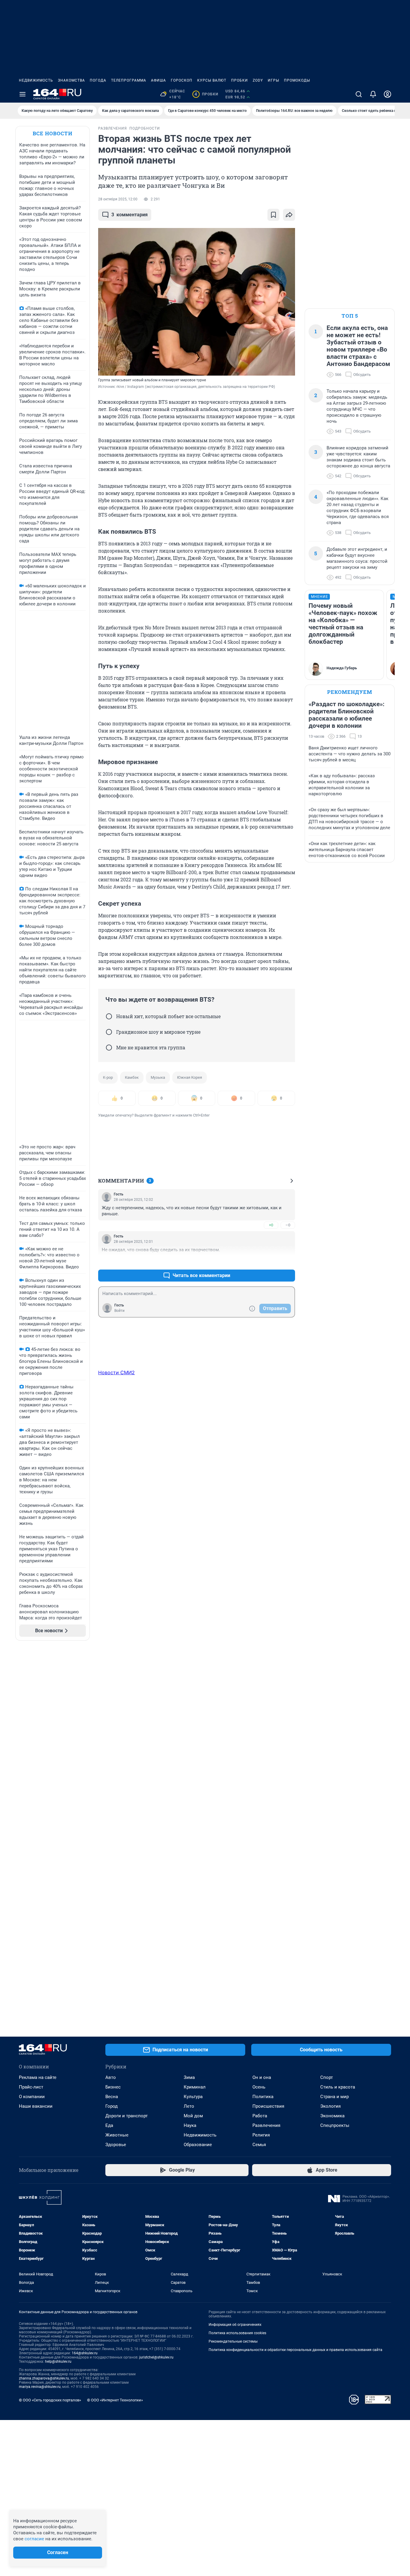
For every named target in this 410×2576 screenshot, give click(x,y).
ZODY (258, 80)
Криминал (195, 2087)
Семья (259, 2145)
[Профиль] (387, 94)
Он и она (262, 2077)
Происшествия (268, 2106)
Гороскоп (182, 80)
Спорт (327, 2077)
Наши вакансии (36, 2106)
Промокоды (297, 80)
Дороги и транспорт (127, 2116)
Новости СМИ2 (116, 1372)
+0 (271, 1225)
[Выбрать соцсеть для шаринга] (289, 215)
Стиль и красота (338, 2087)
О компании (32, 2097)
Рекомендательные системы (233, 2341)
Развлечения (266, 2125)
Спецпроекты (335, 2125)
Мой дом (193, 2116)
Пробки (240, 80)
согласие (34, 2539)
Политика (263, 2097)
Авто (111, 2077)
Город (112, 2106)
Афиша (158, 80)
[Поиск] (359, 94)
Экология (330, 2106)
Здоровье (116, 2145)
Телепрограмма (129, 80)
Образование (198, 2145)
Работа (260, 2116)
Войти (119, 1311)
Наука (190, 2125)
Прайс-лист (31, 2087)
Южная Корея (190, 1077)
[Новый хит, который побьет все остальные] (109, 1016)
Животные (117, 2135)
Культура (193, 2097)
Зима (189, 2077)
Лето (189, 2106)
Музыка (158, 1077)
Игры (273, 80)
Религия (261, 2135)
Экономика (332, 2116)
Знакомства (71, 80)
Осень (259, 2087)
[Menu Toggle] (23, 94)
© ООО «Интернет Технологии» (115, 2400)
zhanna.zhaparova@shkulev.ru (44, 2378)
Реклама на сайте (38, 2077)
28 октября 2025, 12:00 (118, 199)
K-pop (108, 1077)
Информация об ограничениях (235, 2325)
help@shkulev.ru (58, 2362)
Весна (112, 2097)
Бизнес (113, 2087)
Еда (109, 2125)
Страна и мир (335, 2097)
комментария (130, 215)
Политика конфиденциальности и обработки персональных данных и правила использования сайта (295, 2350)
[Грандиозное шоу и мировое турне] (109, 1032)
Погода (98, 80)
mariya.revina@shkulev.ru (40, 2387)
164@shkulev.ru (85, 2353)
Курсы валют (212, 80)
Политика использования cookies (237, 2333)
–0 (288, 1225)
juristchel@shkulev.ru (156, 2357)
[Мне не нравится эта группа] (109, 1048)
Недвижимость (36, 80)
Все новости (53, 133)
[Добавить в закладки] (273, 215)
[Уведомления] (373, 94)
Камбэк (132, 1077)
